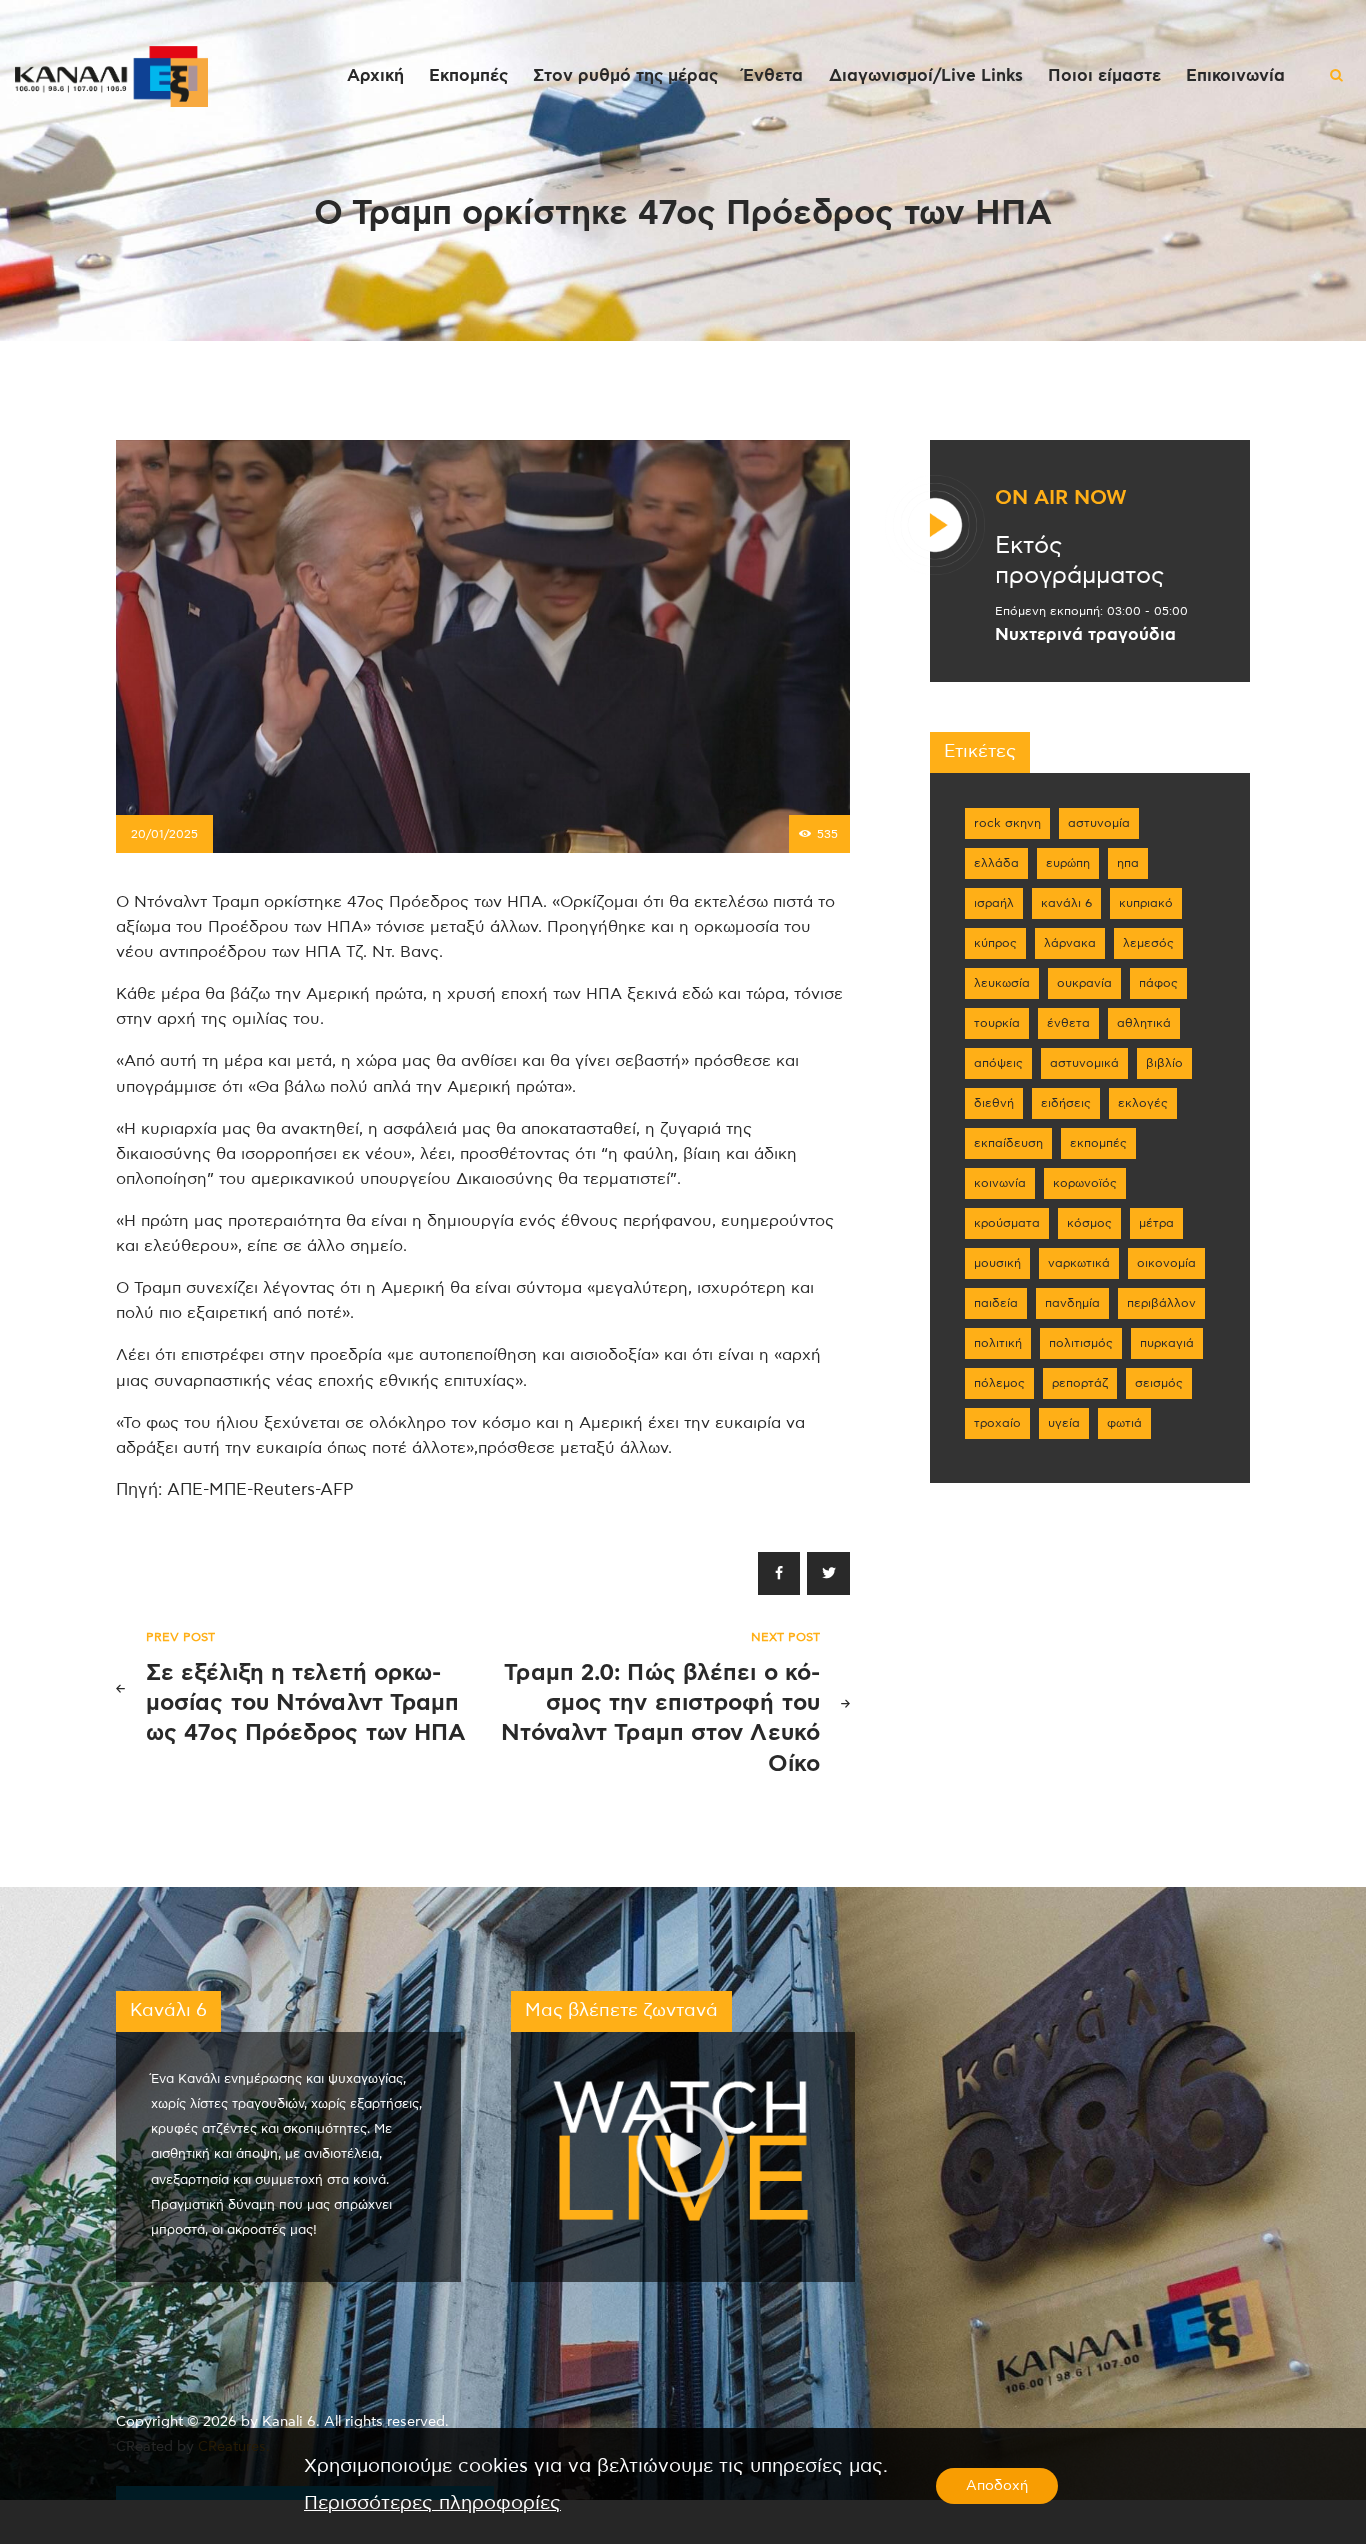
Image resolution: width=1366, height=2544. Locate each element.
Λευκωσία (1002, 983)
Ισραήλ (994, 903)
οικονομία (1166, 1263)
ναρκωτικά (1079, 1263)
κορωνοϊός (1085, 1183)
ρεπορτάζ (1080, 1383)
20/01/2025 (164, 834)
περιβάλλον (1161, 1303)
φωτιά (1124, 1423)
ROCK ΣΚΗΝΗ (1007, 823)
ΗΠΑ (1128, 863)
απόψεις (998, 1063)
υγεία (1064, 1423)
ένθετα (1068, 1023)
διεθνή (994, 1103)
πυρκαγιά (1167, 1343)
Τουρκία (997, 1023)
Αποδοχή (997, 2486)
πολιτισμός (1081, 1343)
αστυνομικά (1084, 1063)
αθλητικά (1144, 1023)
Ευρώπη (1068, 863)
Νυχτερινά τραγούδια (1085, 635)
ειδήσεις (1066, 1103)
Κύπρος (995, 943)
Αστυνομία (1099, 823)
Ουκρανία (1084, 983)
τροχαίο (997, 1423)
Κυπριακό (1146, 903)
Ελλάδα (996, 863)
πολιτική (998, 1343)
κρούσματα (1007, 1223)
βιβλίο (1164, 1063)
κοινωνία (1000, 1183)
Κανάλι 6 (1066, 903)
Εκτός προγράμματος (1079, 561)
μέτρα (1156, 1223)
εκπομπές (1098, 1143)
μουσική (997, 1263)
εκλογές (1143, 1103)
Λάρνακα (1070, 943)
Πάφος (1158, 983)
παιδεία (996, 1303)
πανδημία (1072, 1303)
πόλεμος (999, 1383)
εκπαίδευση (1008, 1143)
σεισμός (1159, 1383)
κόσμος (1089, 1223)
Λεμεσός (1148, 943)
